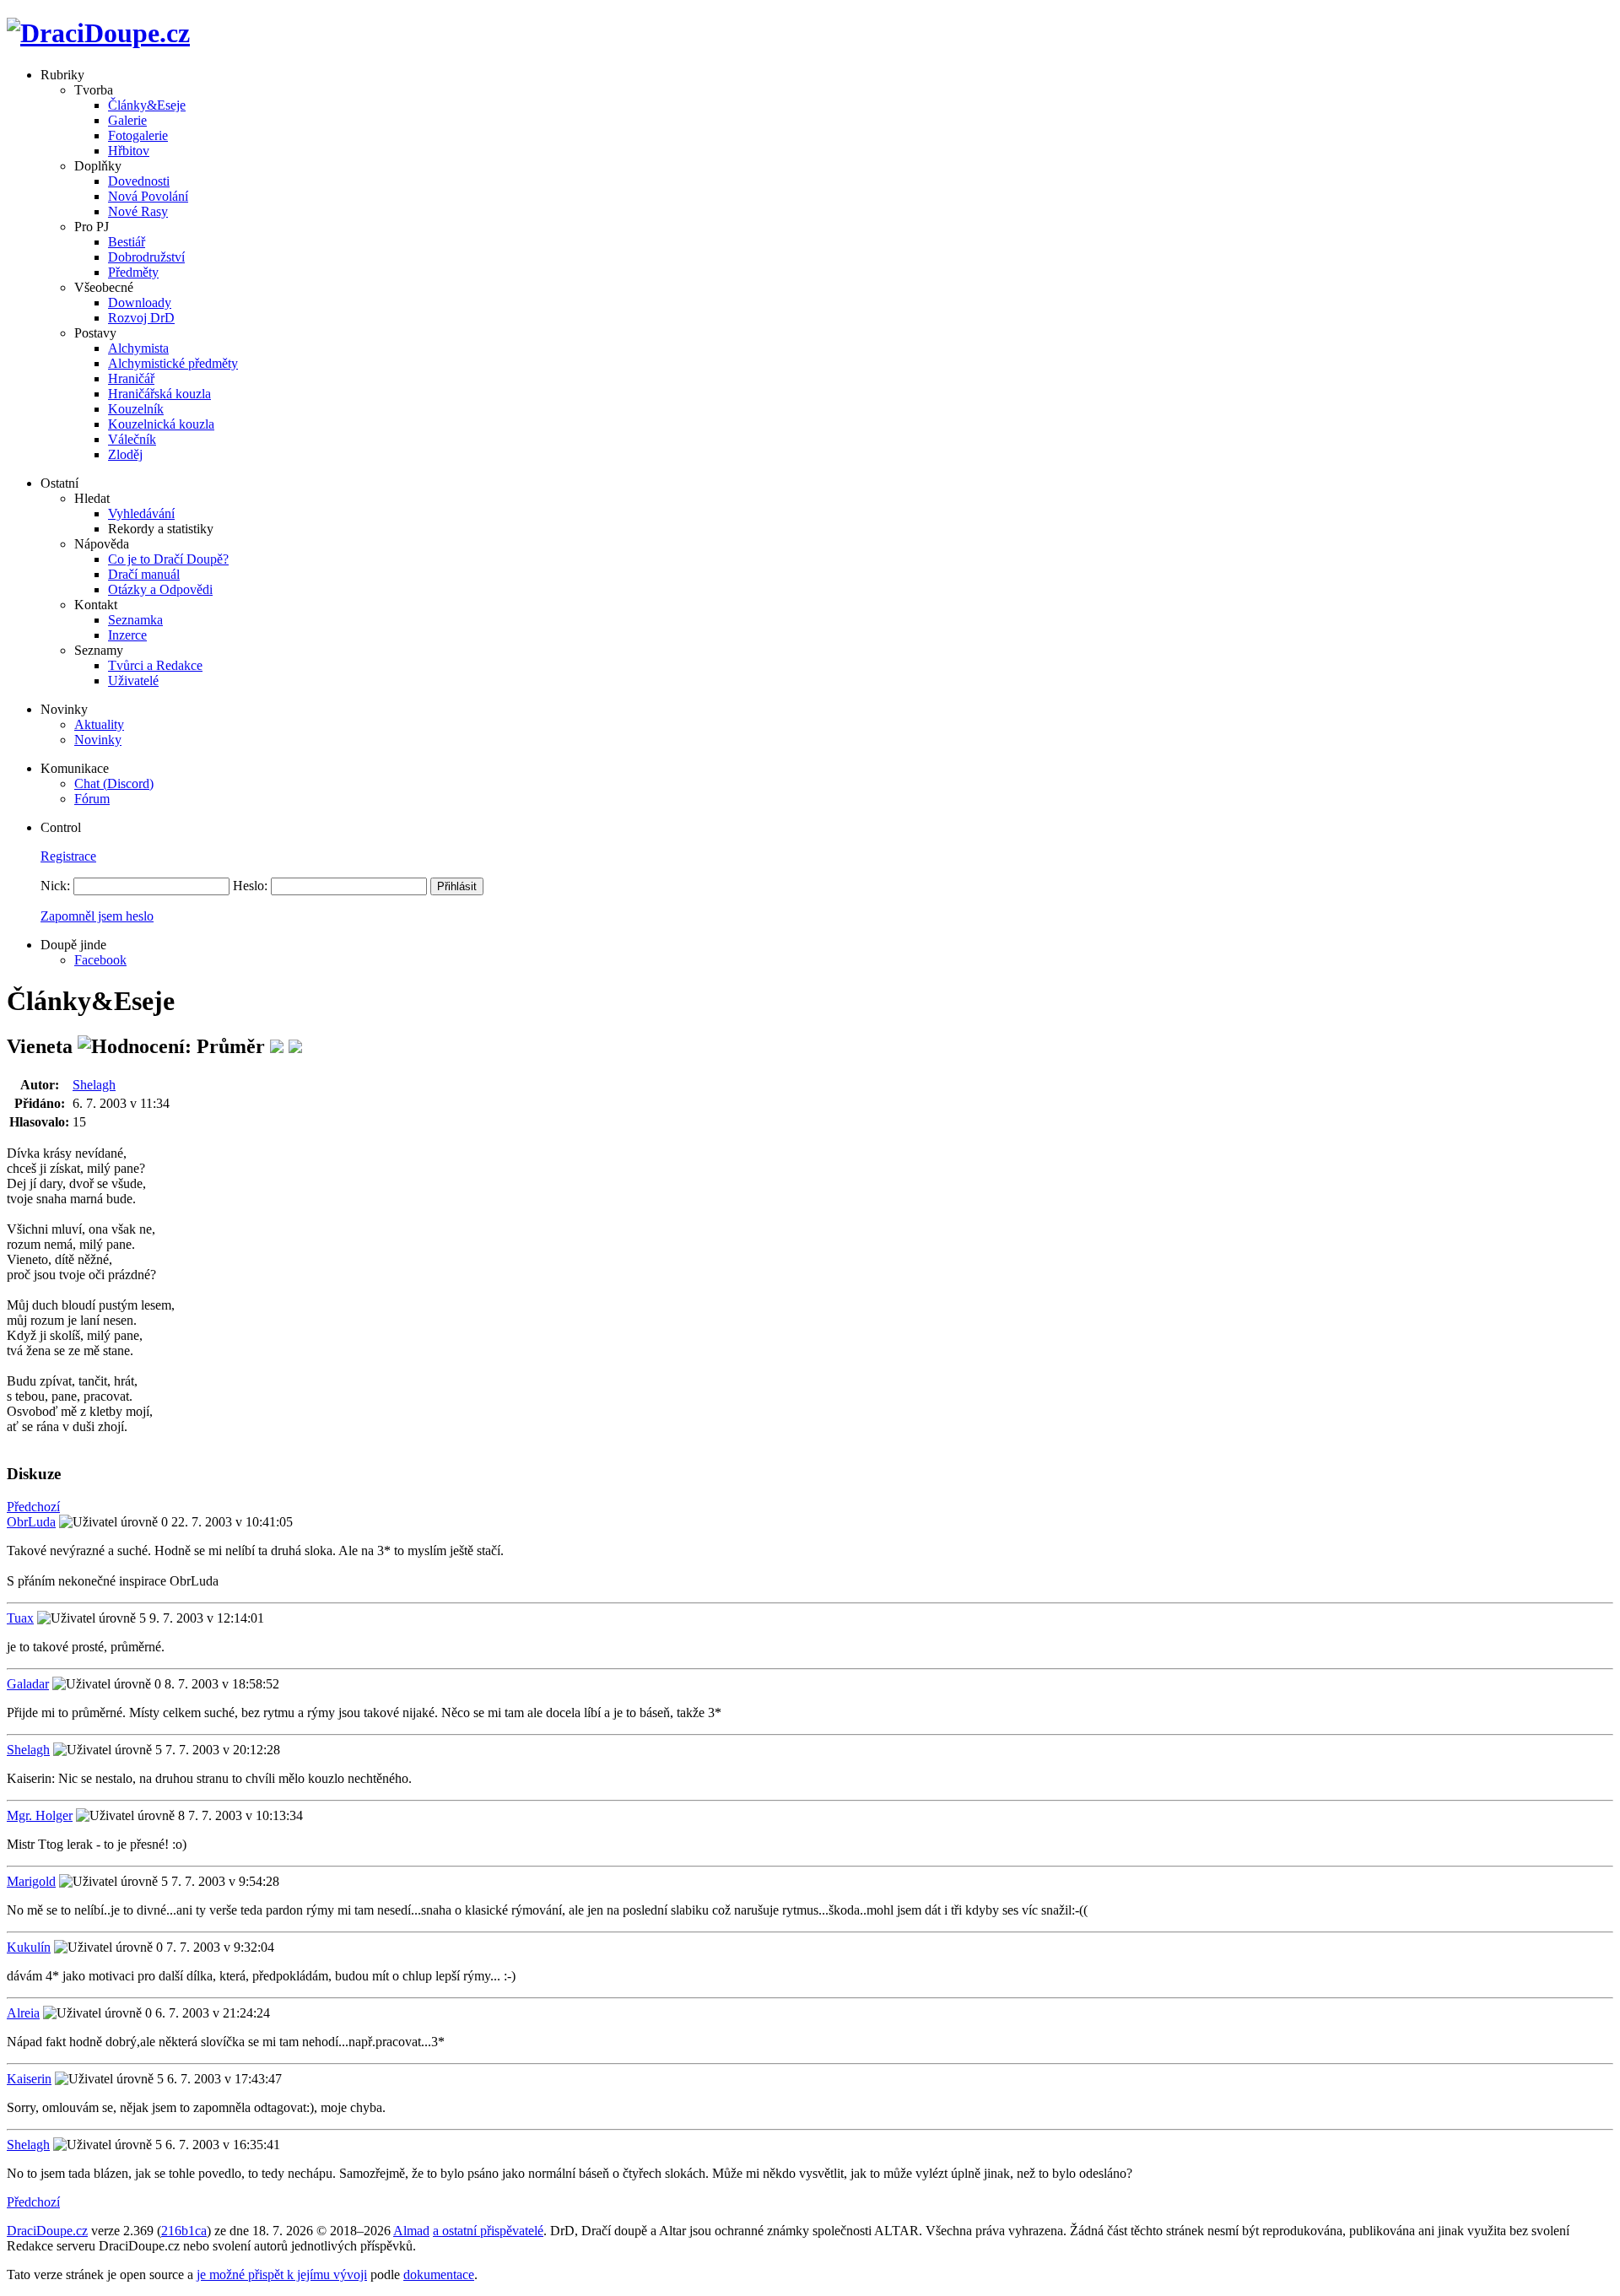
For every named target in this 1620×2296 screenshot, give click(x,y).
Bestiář (127, 242)
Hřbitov (129, 151)
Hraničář (131, 378)
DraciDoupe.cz (47, 2231)
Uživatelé (133, 681)
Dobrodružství (146, 257)
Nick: (55, 886)
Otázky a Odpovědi (160, 589)
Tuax (20, 1618)
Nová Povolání (148, 196)
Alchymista (138, 348)
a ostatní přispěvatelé (488, 2231)
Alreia (23, 2013)
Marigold (31, 1881)
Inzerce (127, 635)
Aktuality (99, 724)
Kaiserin (29, 2079)
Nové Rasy (138, 211)
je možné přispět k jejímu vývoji (282, 2274)
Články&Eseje (147, 105)
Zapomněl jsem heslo (97, 916)
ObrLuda (31, 1522)
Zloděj (125, 454)
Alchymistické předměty (173, 363)
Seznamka (135, 620)
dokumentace (439, 2274)
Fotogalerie (138, 135)
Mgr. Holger (40, 1815)
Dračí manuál (144, 574)
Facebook (100, 960)
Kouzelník (136, 409)
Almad (411, 2231)
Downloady (140, 303)
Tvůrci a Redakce (155, 665)
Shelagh (94, 1085)
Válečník (132, 439)
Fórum (92, 799)
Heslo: (250, 886)
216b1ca (184, 2231)
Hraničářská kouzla (159, 394)
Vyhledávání (141, 513)
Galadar (28, 1684)
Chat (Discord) (114, 783)
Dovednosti (139, 181)
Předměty (133, 272)
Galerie (127, 120)
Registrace (68, 856)
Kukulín (29, 1947)
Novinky (98, 740)
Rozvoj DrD (141, 318)
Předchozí (33, 1507)
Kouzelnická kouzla (161, 424)
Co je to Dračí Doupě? (168, 559)
